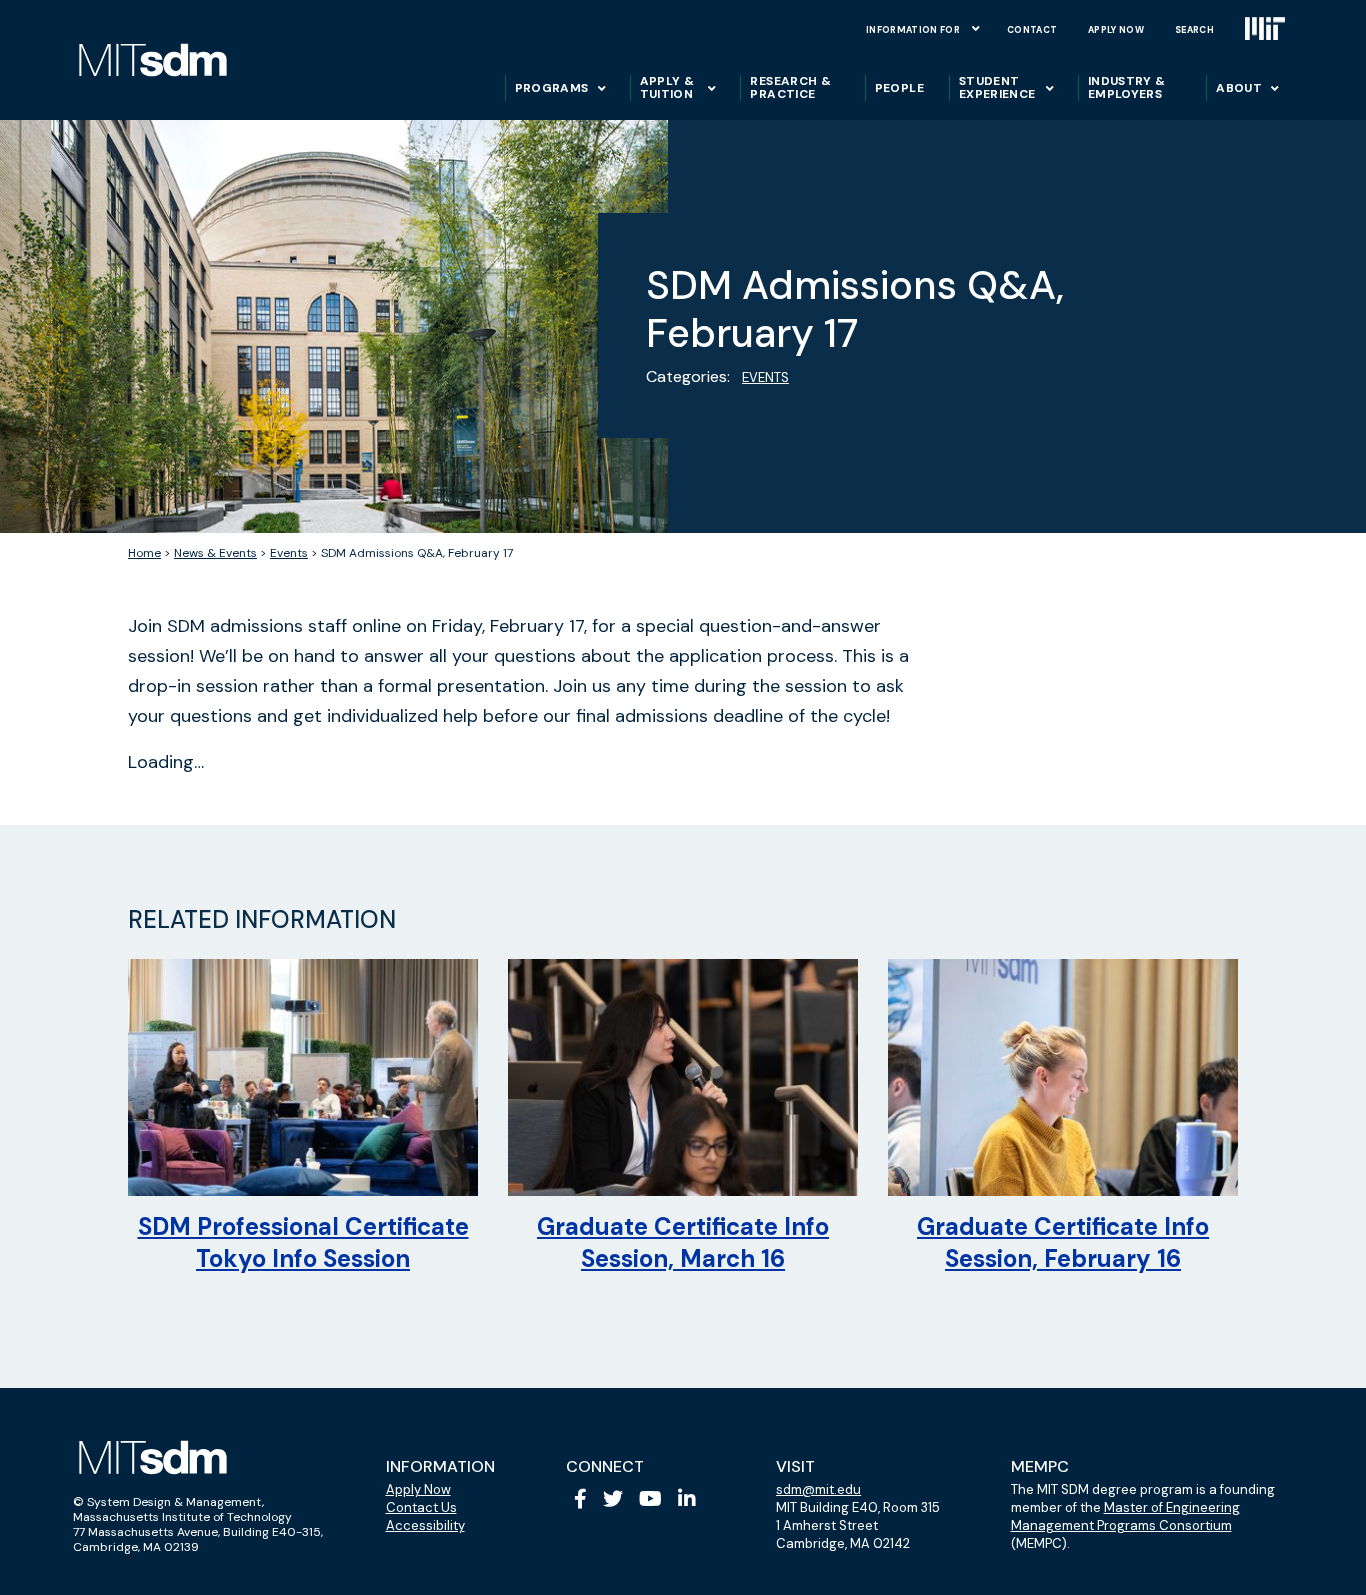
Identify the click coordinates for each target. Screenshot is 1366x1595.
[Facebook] (580, 1499)
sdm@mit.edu (818, 1489)
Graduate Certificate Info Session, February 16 (1063, 1242)
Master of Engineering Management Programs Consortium (1125, 1516)
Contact (1032, 30)
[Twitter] (613, 1499)
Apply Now (1116, 30)
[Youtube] (650, 1499)
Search (1194, 30)
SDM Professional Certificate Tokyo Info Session (303, 1242)
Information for (913, 30)
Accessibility (425, 1525)
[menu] (976, 28)
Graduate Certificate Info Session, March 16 (683, 1242)
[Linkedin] (687, 1499)
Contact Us (421, 1507)
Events (765, 377)
